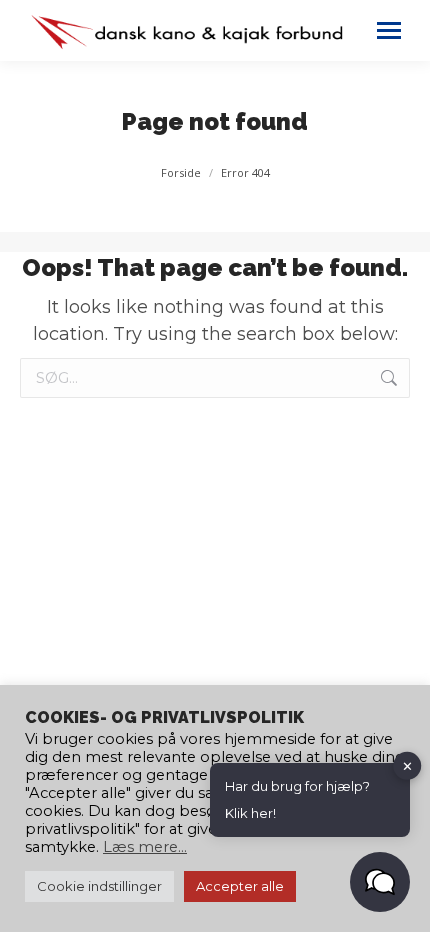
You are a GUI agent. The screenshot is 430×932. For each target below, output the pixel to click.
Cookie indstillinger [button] (99, 886)
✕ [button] (407, 765)
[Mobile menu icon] (389, 30)
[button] (380, 882)
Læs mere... (145, 847)
